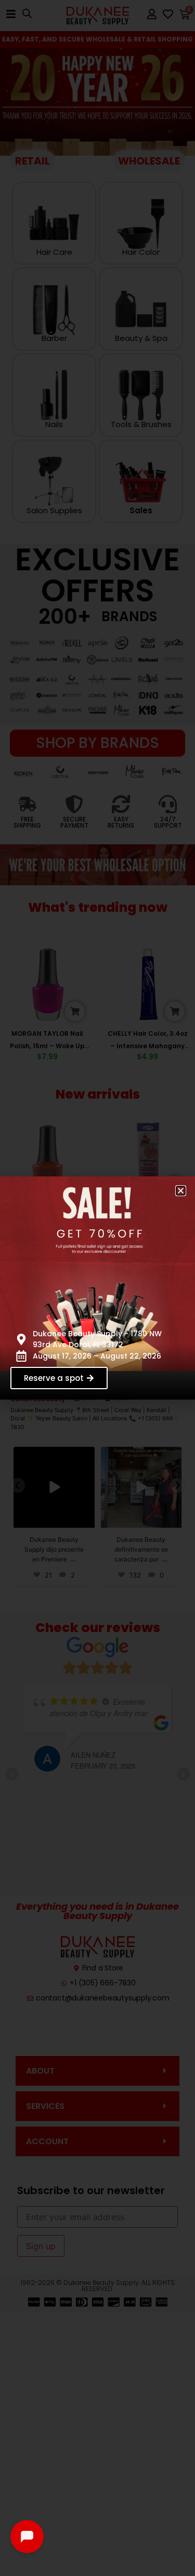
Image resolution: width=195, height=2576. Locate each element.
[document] (97, 1288)
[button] (181, 1191)
